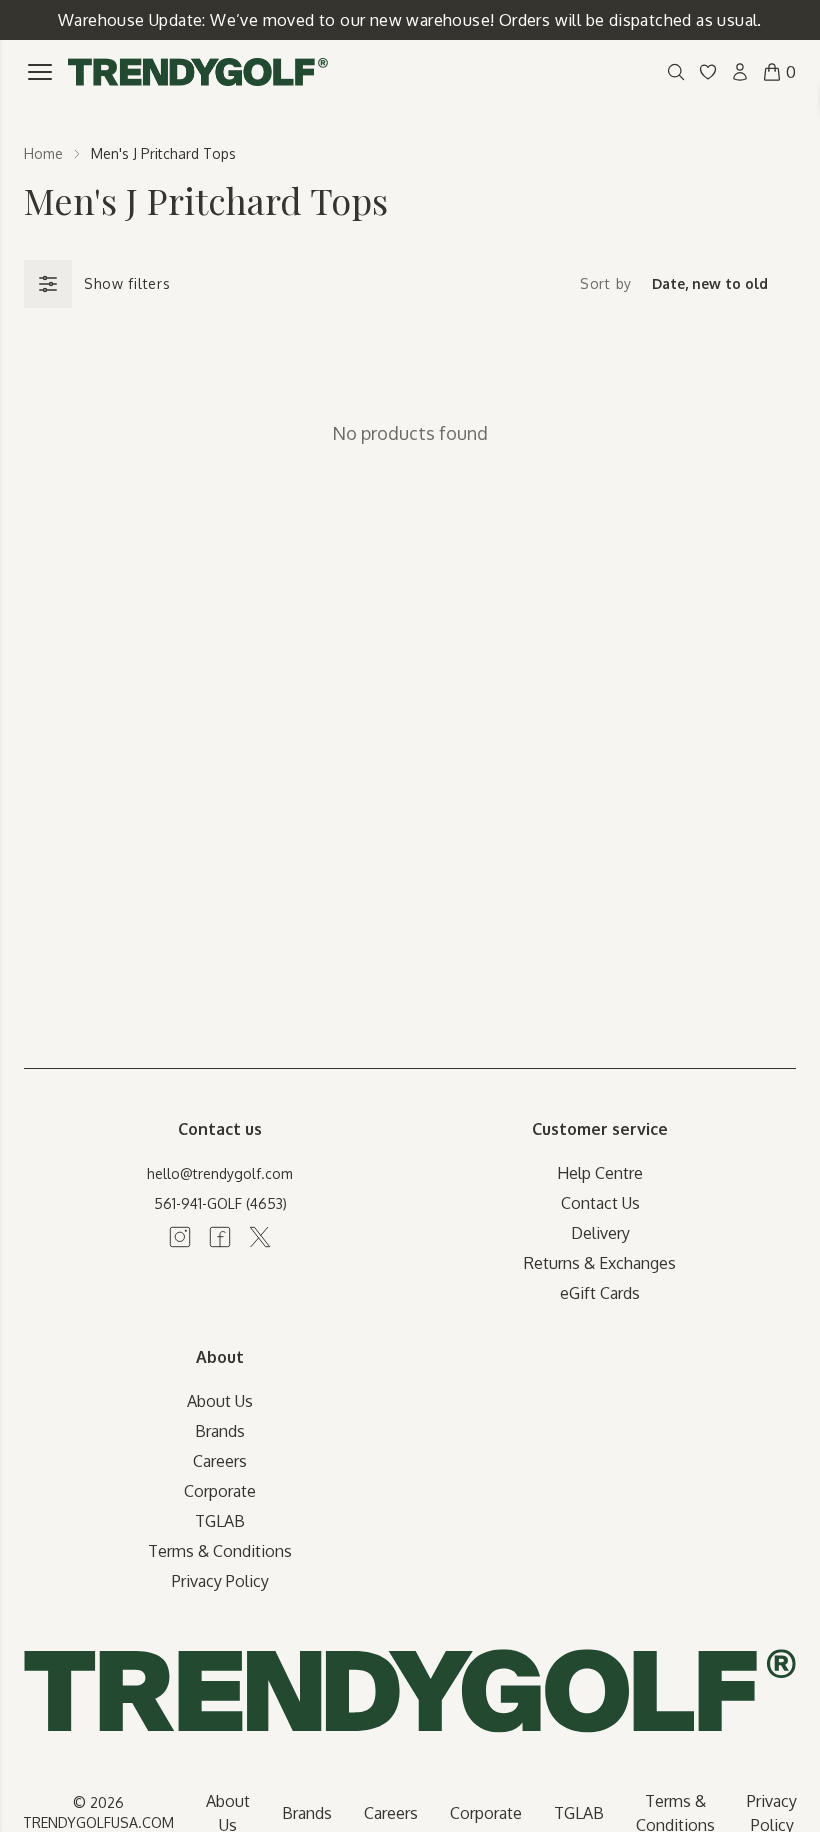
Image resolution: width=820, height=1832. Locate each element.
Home (43, 153)
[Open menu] (40, 72)
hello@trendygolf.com (220, 1173)
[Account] (740, 72)
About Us (220, 1401)
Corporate (220, 1491)
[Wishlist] (708, 72)
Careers (220, 1461)
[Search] (676, 72)
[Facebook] (220, 1237)
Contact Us (600, 1203)
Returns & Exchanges (600, 1263)
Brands (220, 1431)
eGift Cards (600, 1293)
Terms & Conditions (220, 1551)
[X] (260, 1237)
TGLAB (220, 1521)
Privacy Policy (220, 1581)
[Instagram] (180, 1237)
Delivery (600, 1233)
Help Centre (600, 1173)
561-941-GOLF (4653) (220, 1203)
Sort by (606, 283)
